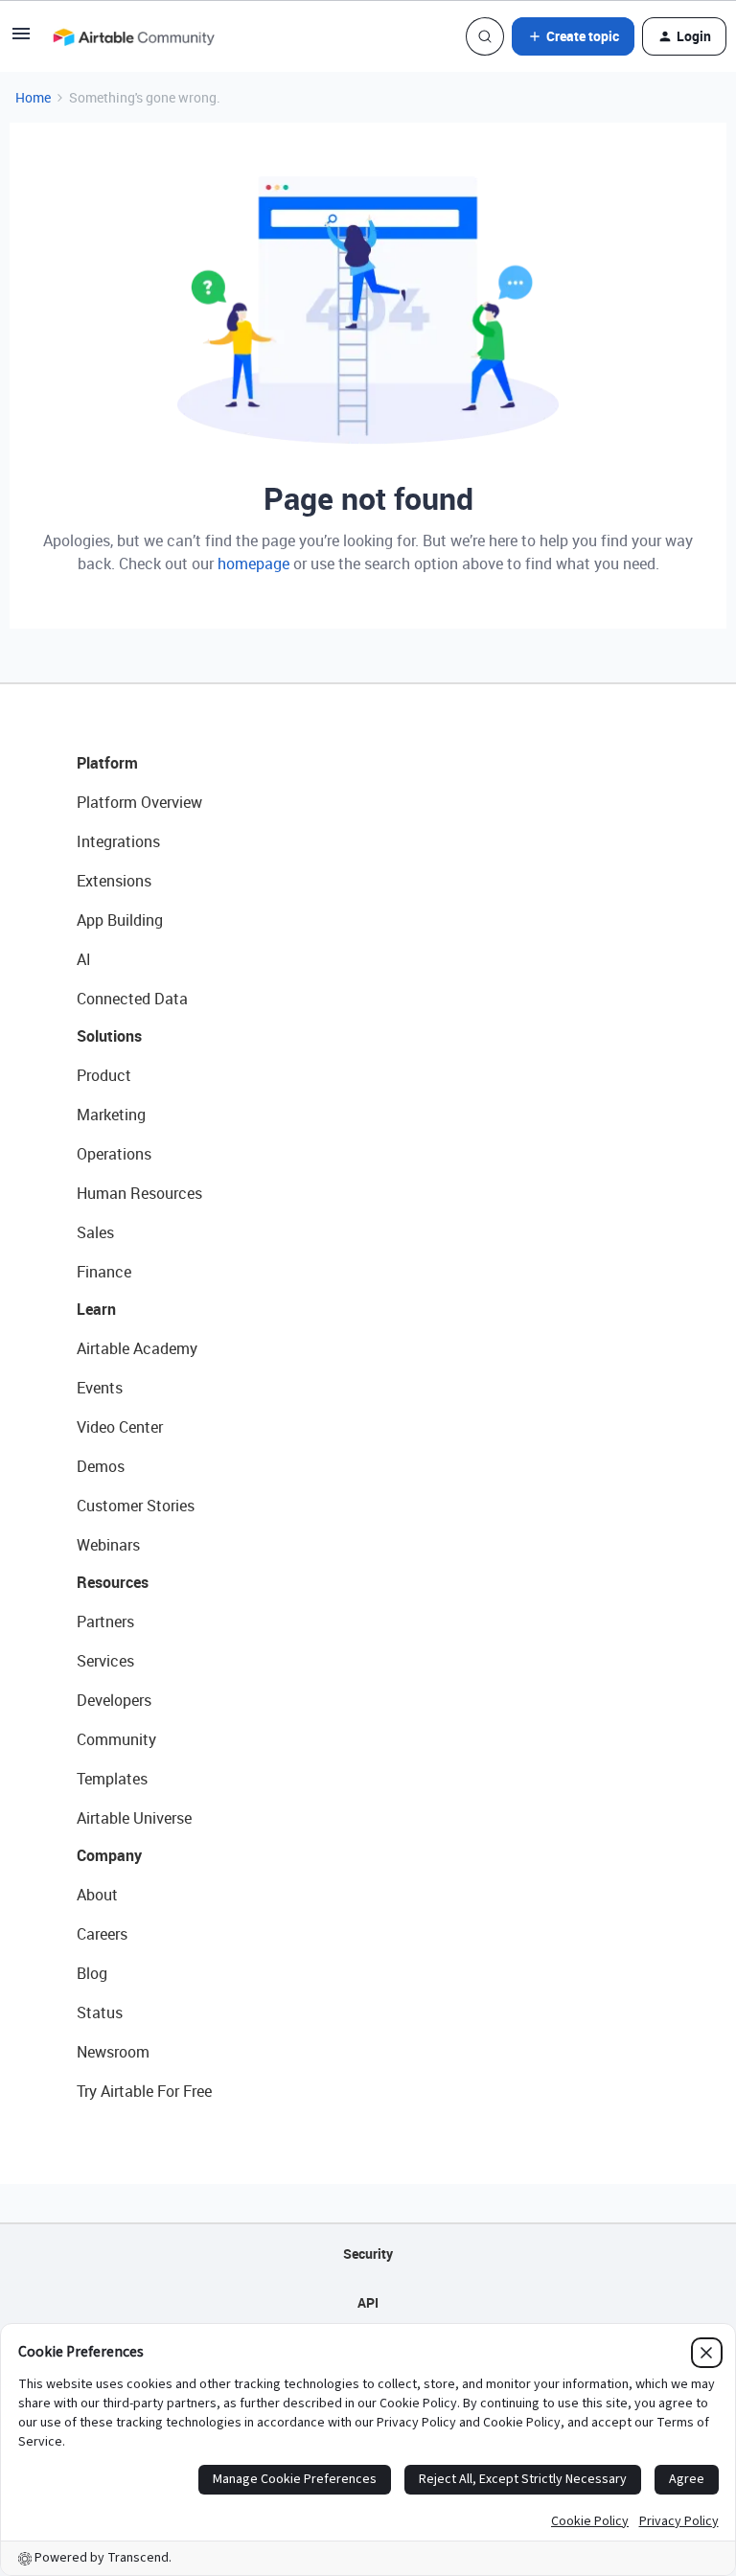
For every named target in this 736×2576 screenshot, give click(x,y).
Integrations (118, 841)
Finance (104, 1272)
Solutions (109, 1036)
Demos (101, 1466)
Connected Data (132, 999)
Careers (102, 1934)
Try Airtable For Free (144, 2091)
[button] (21, 40)
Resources (113, 1582)
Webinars (108, 1545)
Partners (105, 1621)
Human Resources (139, 1193)
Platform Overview (139, 802)
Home (33, 97)
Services (105, 1661)
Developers (114, 1700)
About (97, 1895)
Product (104, 1075)
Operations (114, 1154)
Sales (95, 1232)
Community (116, 1739)
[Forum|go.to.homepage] (133, 36)
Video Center (120, 1427)
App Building (120, 920)
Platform (107, 763)
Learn (96, 1309)
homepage (253, 563)
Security (368, 2254)
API (368, 2302)
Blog (92, 1973)
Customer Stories (136, 1506)
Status (100, 2012)
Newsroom (113, 2052)
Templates (112, 1779)
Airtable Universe (134, 1818)
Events (100, 1388)
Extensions (114, 881)
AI (84, 959)
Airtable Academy (137, 1348)
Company (109, 1855)
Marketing (111, 1115)
